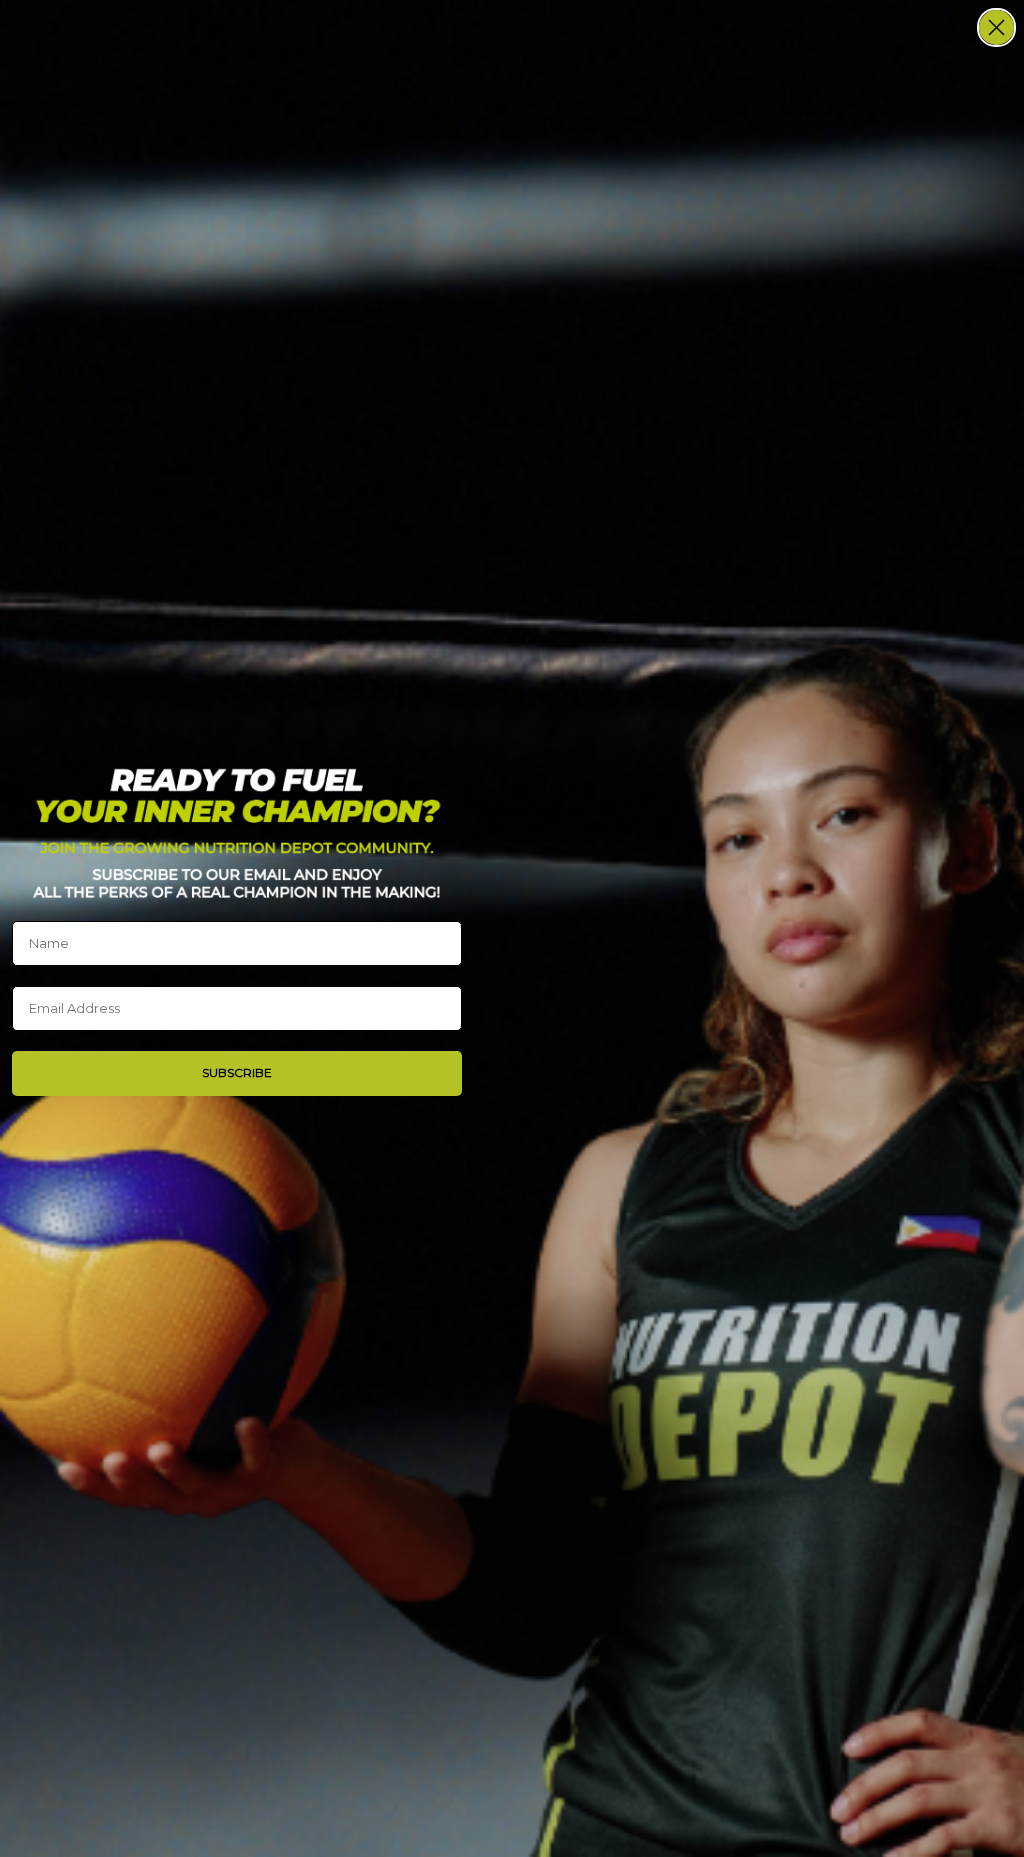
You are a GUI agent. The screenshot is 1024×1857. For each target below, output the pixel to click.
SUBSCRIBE (237, 1072)
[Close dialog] (996, 27)
